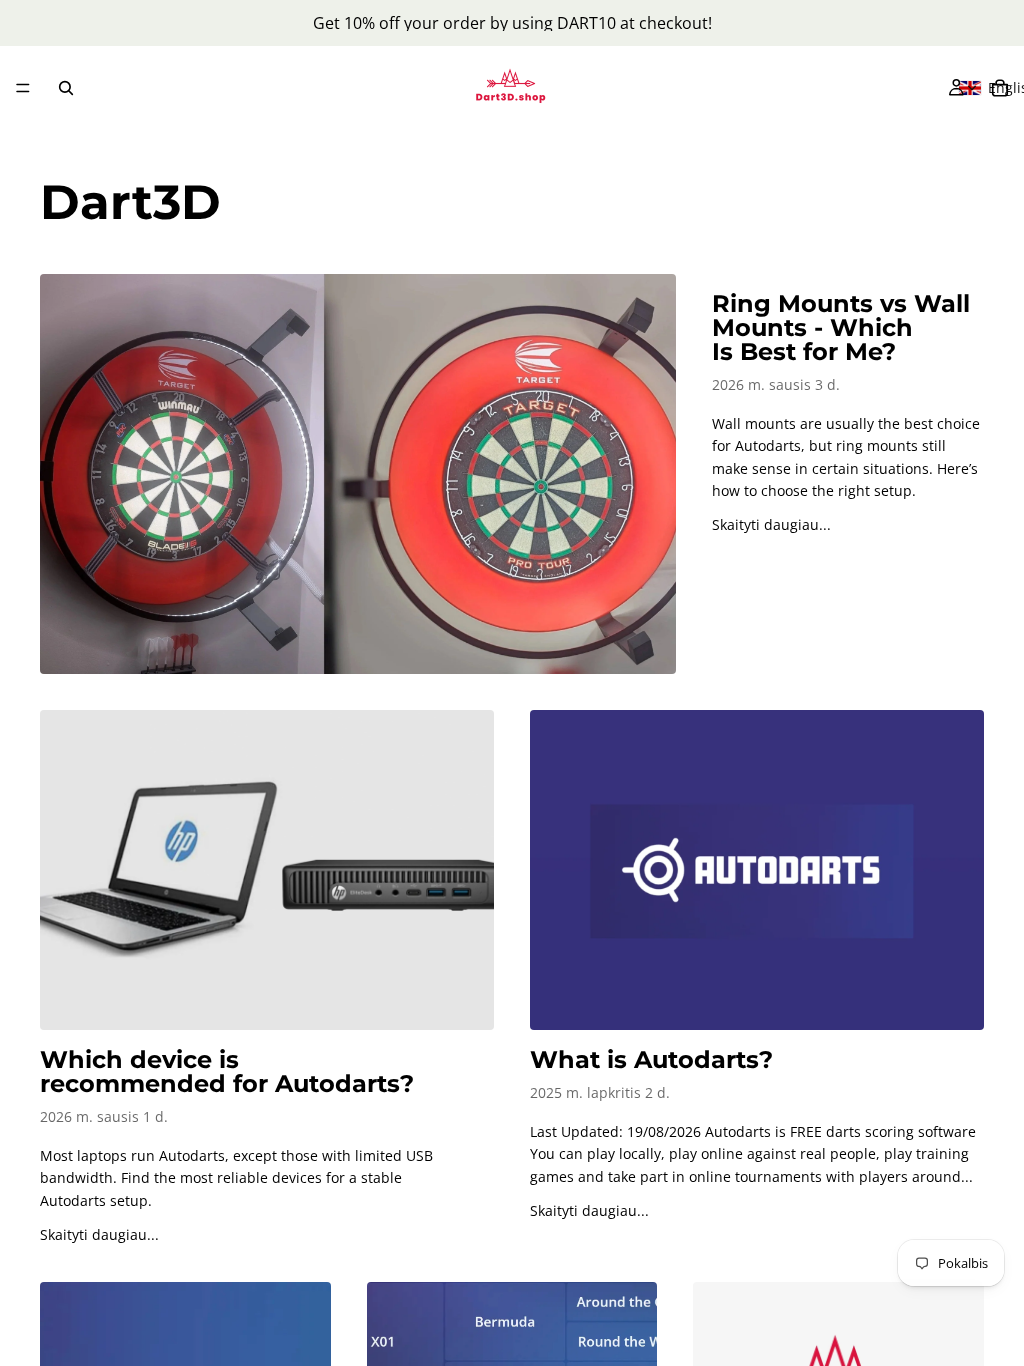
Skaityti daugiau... (771, 524)
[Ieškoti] (66, 88)
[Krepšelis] (1000, 88)
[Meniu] (23, 88)
